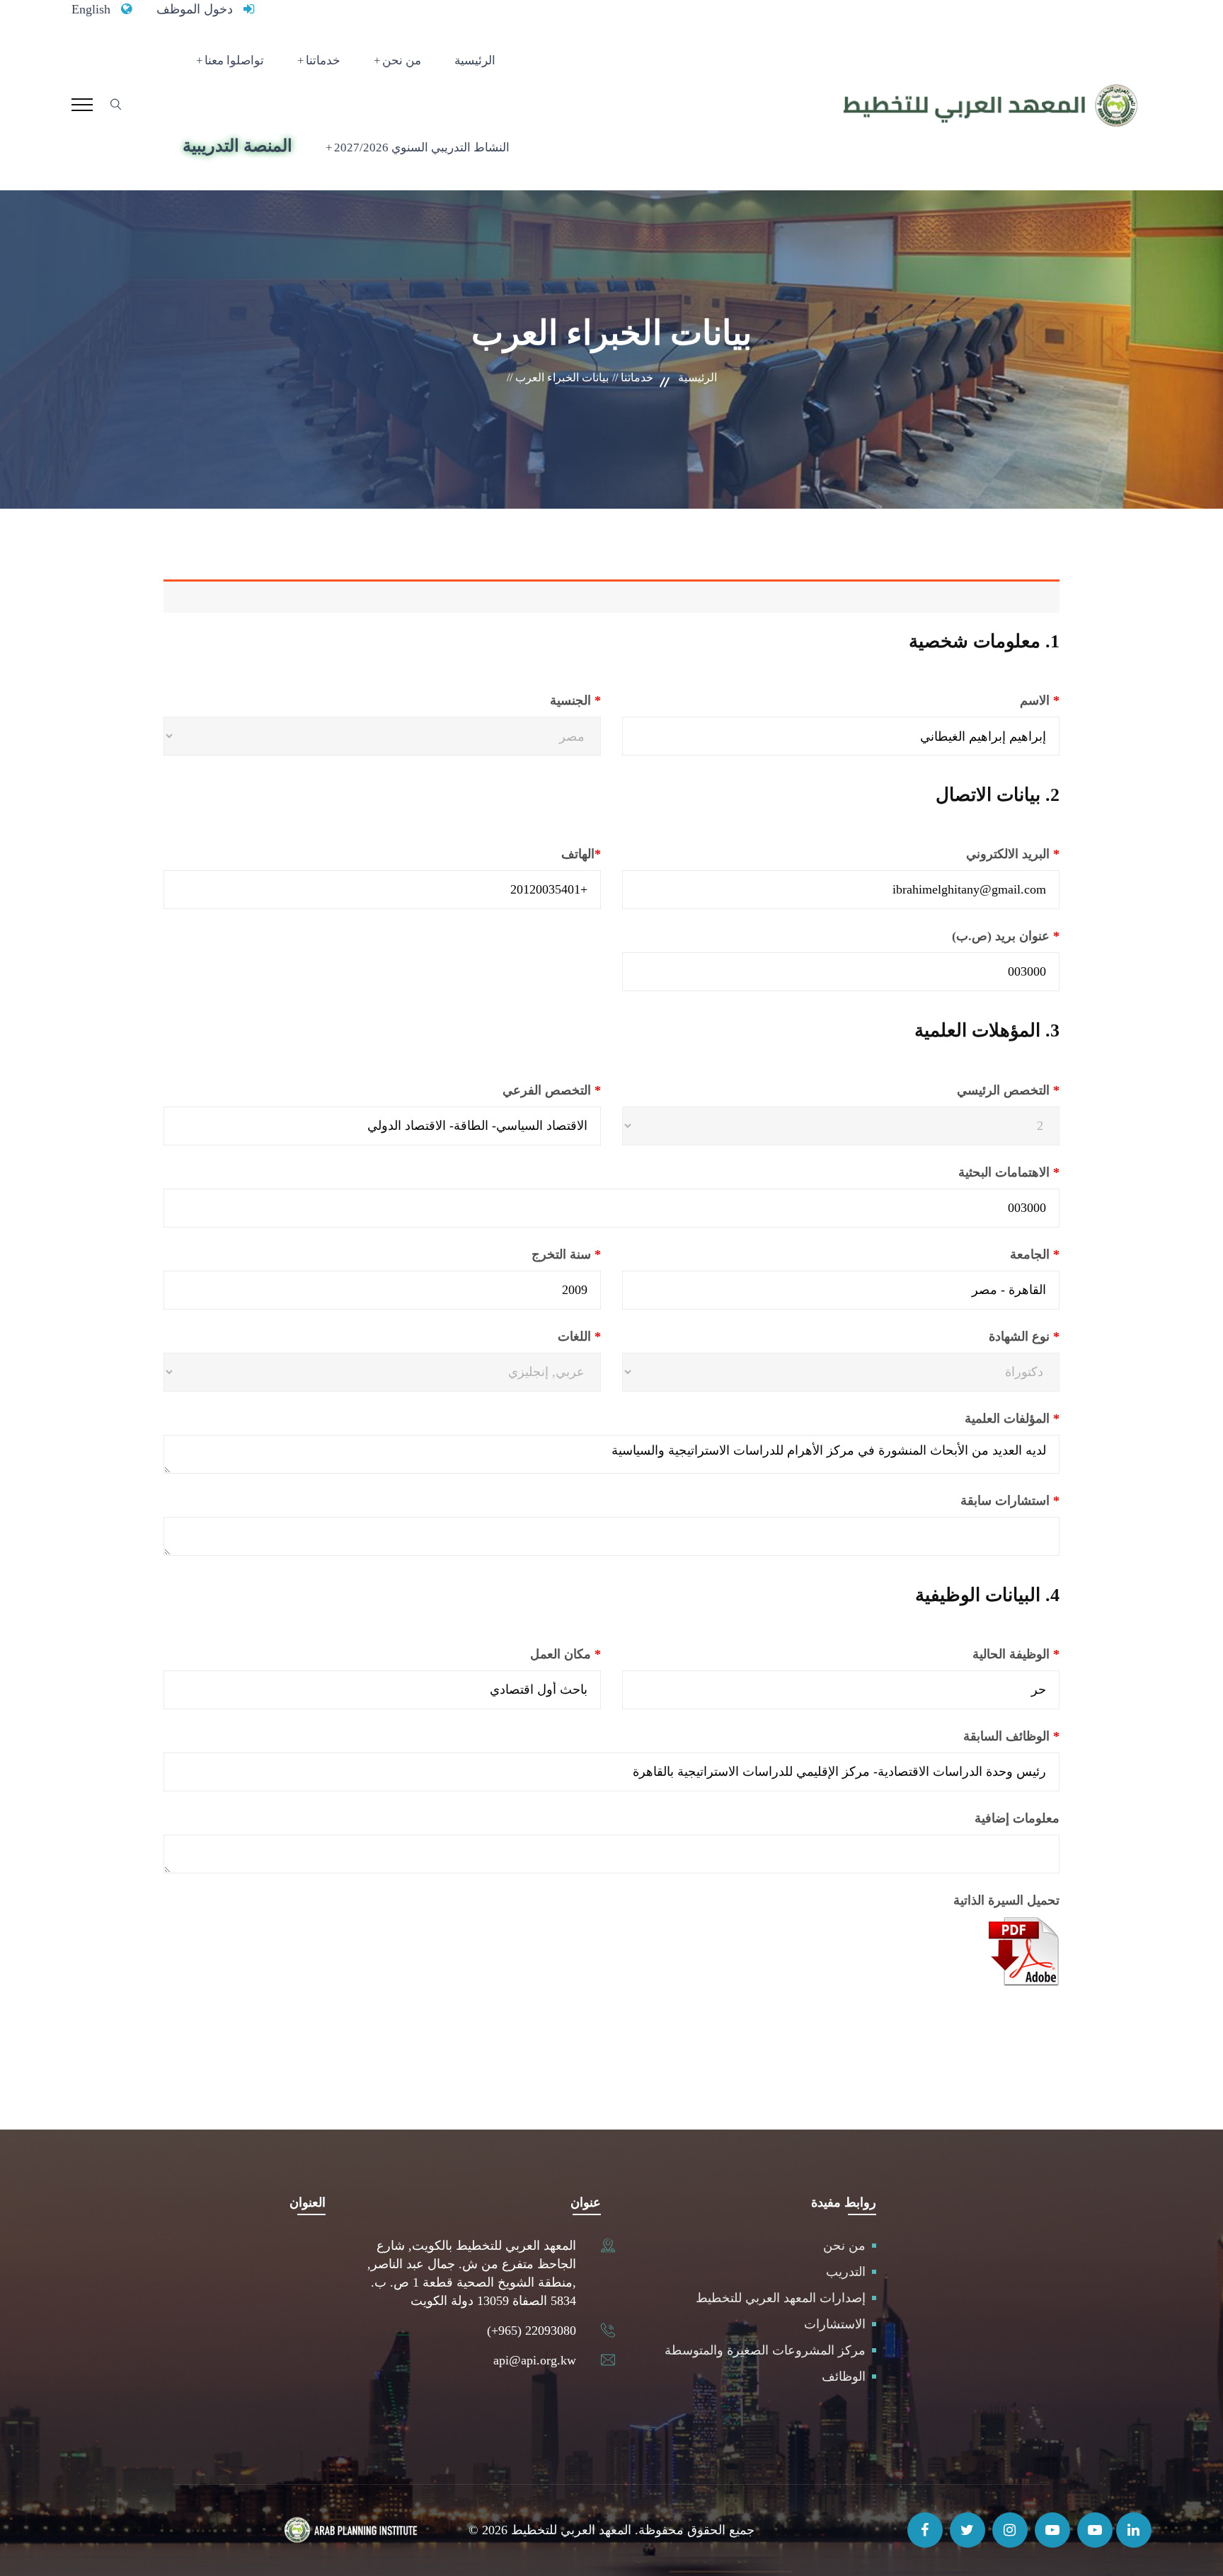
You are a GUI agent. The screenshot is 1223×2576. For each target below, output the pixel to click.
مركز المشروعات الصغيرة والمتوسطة (765, 2350)
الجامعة (999, 1254)
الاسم (1004, 700)
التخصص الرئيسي (974, 1090)
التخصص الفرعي (516, 1090)
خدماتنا (323, 60)
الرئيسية (475, 60)
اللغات (545, 1336)
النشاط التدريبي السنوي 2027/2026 (422, 148)
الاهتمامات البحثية (973, 1172)
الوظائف (844, 2376)
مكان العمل (529, 1654)
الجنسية (541, 700)
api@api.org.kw (535, 2360)
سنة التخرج (530, 1254)
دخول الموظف (195, 9)
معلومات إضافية (1017, 1818)
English (91, 9)
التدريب (846, 2272)
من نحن (402, 60)
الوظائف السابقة (975, 1736)
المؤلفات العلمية (976, 1419)
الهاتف (545, 854)
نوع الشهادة (990, 1336)
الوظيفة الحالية (980, 1654)
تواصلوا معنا (234, 60)
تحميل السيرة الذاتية (1006, 1900)
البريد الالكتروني (977, 854)
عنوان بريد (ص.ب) (970, 936)
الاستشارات (835, 2324)
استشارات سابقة (974, 1501)
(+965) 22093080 (532, 2330)
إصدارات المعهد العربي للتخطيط (781, 2298)
